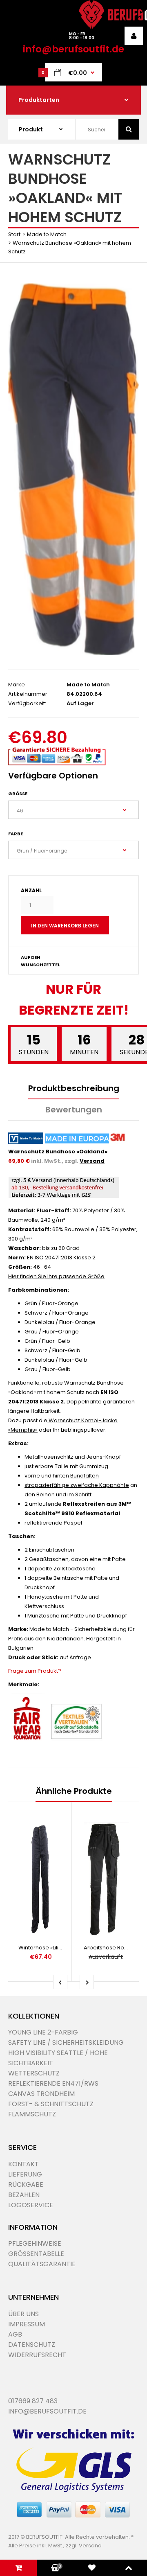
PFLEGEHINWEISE (35, 2243)
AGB (15, 2334)
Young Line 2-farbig (43, 2032)
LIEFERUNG (25, 2174)
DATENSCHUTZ (32, 2345)
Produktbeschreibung (74, 1088)
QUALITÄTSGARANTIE (42, 2264)
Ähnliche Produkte (74, 1791)
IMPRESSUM (27, 2324)
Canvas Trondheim (41, 2094)
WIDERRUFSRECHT (37, 2355)
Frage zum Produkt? (35, 1671)
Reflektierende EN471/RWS (53, 2083)
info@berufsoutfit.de (73, 49)
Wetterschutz (34, 2073)
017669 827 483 (33, 2401)
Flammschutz (32, 2114)
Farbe (16, 834)
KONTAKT (23, 2164)
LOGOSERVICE (31, 2205)
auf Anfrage (75, 1657)
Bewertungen (74, 1110)
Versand (92, 1161)
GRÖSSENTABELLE (36, 2254)
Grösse (18, 794)
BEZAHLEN (24, 2195)
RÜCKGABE (26, 2185)
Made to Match (47, 234)
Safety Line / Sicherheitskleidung (66, 2043)
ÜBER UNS (23, 2314)
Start (14, 234)
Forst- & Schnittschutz (51, 2104)
